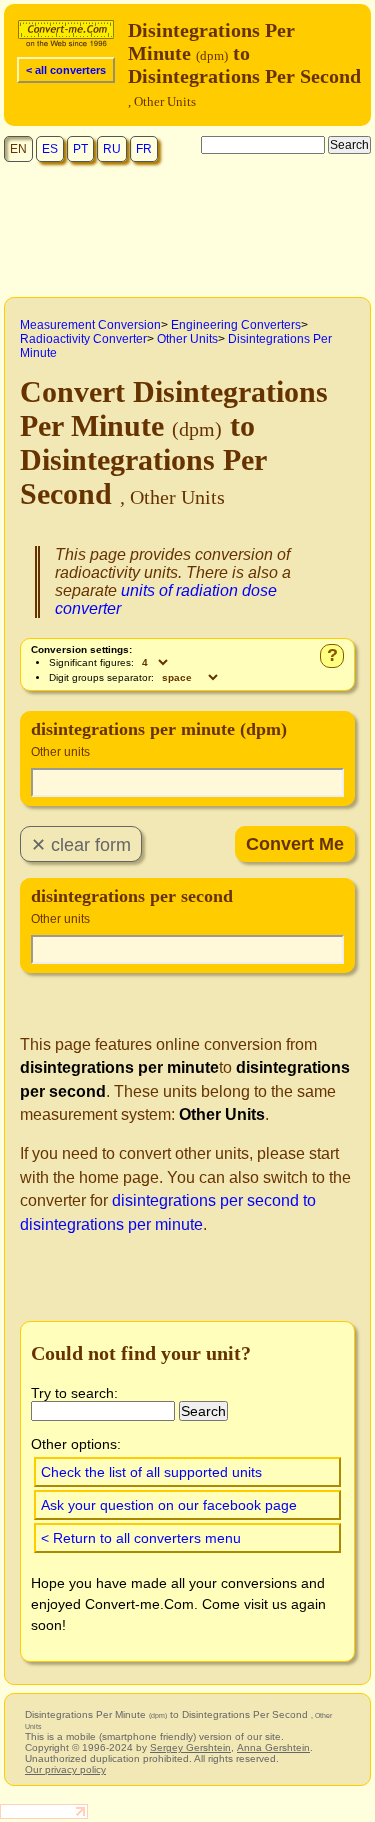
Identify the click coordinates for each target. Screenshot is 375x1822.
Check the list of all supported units (151, 1472)
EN (18, 149)
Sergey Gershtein (190, 1747)
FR (144, 149)
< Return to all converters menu (141, 1538)
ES (50, 149)
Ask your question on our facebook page (169, 1505)
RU (112, 149)
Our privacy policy (65, 1769)
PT (80, 149)
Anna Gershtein (273, 1747)
